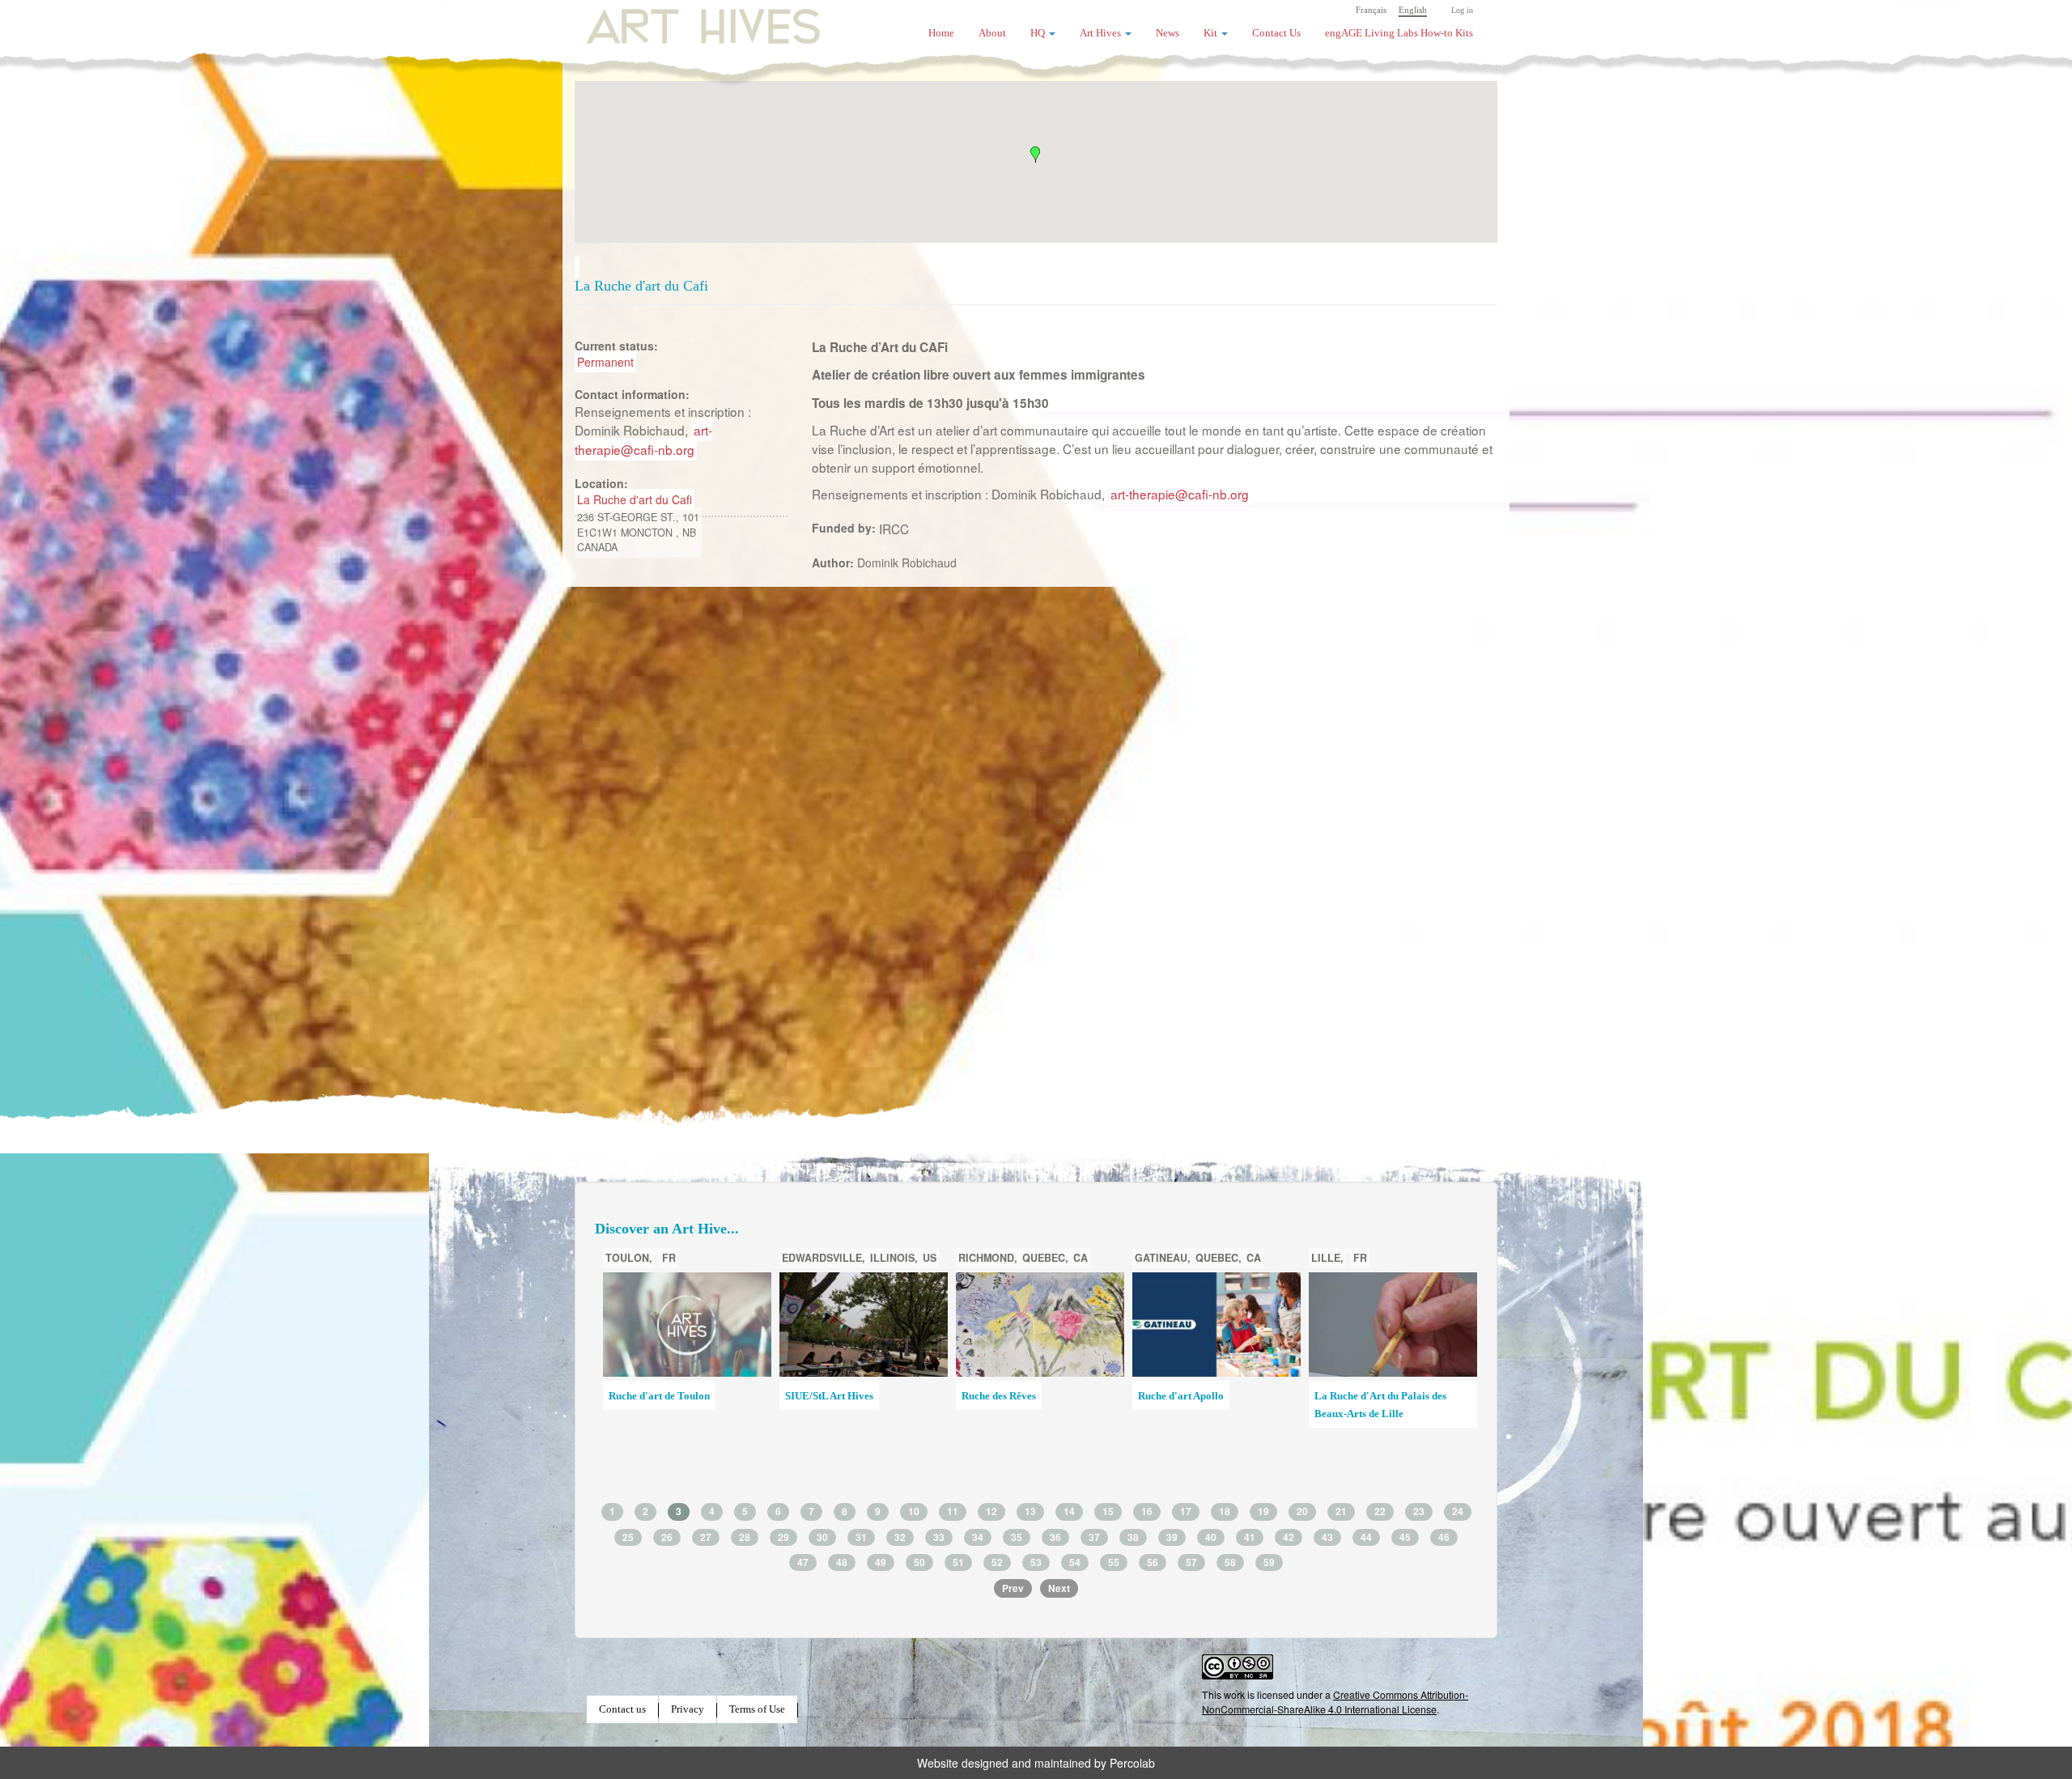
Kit (1212, 33)
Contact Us (1276, 33)
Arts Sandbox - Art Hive (1369, 1420)
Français (1371, 10)
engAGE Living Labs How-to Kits (1399, 33)
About (992, 33)
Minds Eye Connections (1191, 1396)
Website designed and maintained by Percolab (1036, 1763)
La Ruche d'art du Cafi (635, 499)
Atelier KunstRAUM (1008, 1396)
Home (941, 33)
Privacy (688, 1709)
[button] (1035, 155)
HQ (1039, 33)
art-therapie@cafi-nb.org (643, 439)
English (1413, 10)
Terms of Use (757, 1709)
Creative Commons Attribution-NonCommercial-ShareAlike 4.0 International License (1335, 1702)
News (1168, 33)
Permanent (605, 362)
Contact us (622, 1709)
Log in (1462, 10)
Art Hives (684, 20)
